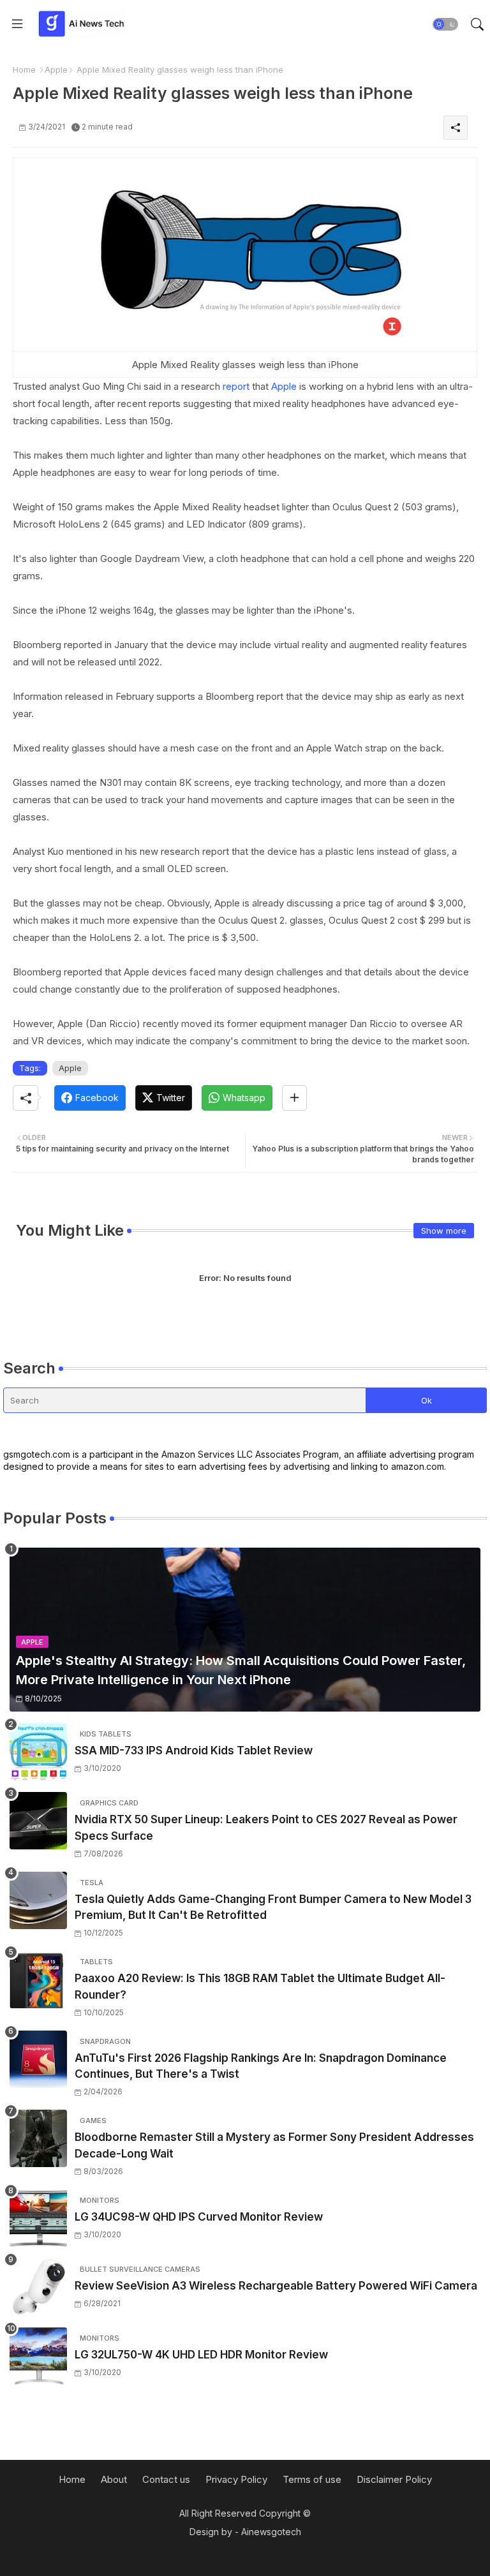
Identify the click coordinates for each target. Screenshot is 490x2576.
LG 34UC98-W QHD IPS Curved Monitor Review (199, 2217)
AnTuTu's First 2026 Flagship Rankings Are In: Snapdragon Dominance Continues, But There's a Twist (261, 2066)
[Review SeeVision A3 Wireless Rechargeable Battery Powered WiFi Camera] (38, 2287)
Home (24, 70)
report (236, 386)
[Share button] (294, 1098)
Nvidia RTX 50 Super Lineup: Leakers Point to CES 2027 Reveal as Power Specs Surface (266, 1828)
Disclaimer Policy (394, 2479)
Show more (444, 1231)
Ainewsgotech (271, 2532)
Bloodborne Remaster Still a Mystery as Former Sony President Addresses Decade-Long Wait (274, 2145)
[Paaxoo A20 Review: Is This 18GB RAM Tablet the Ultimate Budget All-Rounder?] (38, 1980)
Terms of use (312, 2479)
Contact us (166, 2479)
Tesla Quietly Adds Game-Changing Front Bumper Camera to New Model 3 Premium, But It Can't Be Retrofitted (273, 1907)
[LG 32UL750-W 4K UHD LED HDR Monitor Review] (38, 2356)
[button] (445, 24)
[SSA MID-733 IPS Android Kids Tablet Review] (38, 1752)
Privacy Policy (236, 2479)
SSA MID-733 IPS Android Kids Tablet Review (194, 1751)
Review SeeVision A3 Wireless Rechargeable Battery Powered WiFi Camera (276, 2286)
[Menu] (17, 24)
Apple (56, 70)
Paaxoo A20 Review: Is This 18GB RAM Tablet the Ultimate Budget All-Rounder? (260, 1987)
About (114, 2479)
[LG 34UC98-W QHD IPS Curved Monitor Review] (38, 2218)
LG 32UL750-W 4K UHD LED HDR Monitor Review (201, 2355)
